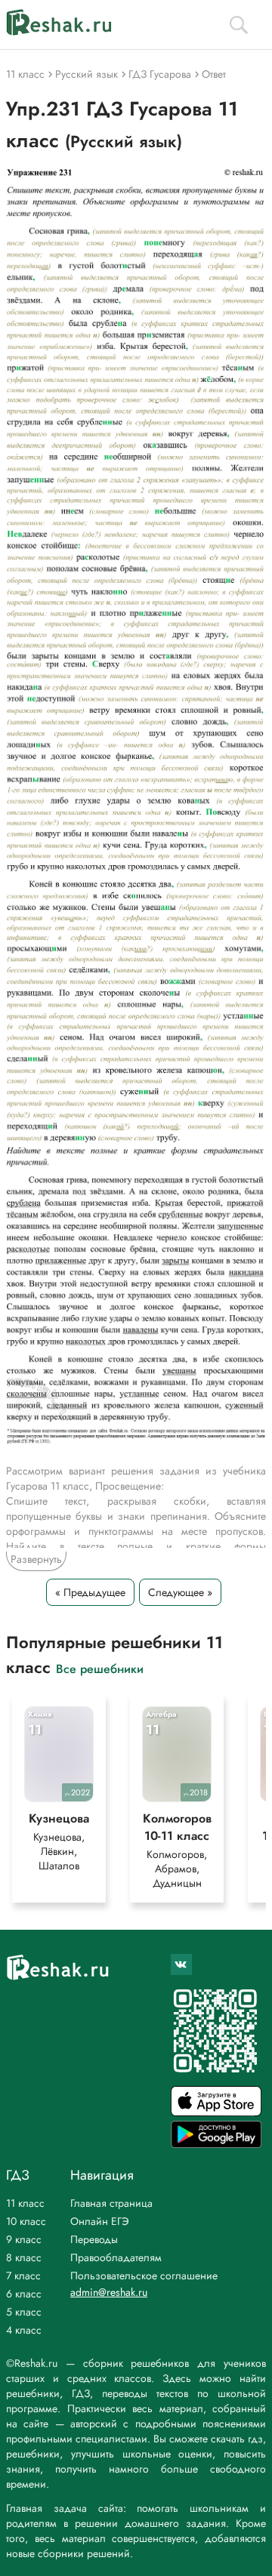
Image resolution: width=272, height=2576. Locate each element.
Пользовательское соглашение (144, 2276)
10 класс (26, 2221)
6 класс (24, 2294)
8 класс (24, 2257)
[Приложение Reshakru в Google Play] (216, 2144)
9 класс (24, 2239)
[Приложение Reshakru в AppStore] (216, 2112)
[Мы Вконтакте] (181, 1964)
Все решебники (100, 1668)
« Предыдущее (90, 1592)
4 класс (24, 2330)
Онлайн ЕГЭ (100, 2221)
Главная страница (111, 2203)
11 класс (25, 2203)
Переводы (94, 2239)
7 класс (23, 2276)
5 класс (24, 2312)
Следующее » (180, 1592)
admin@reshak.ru (109, 2292)
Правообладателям (116, 2257)
